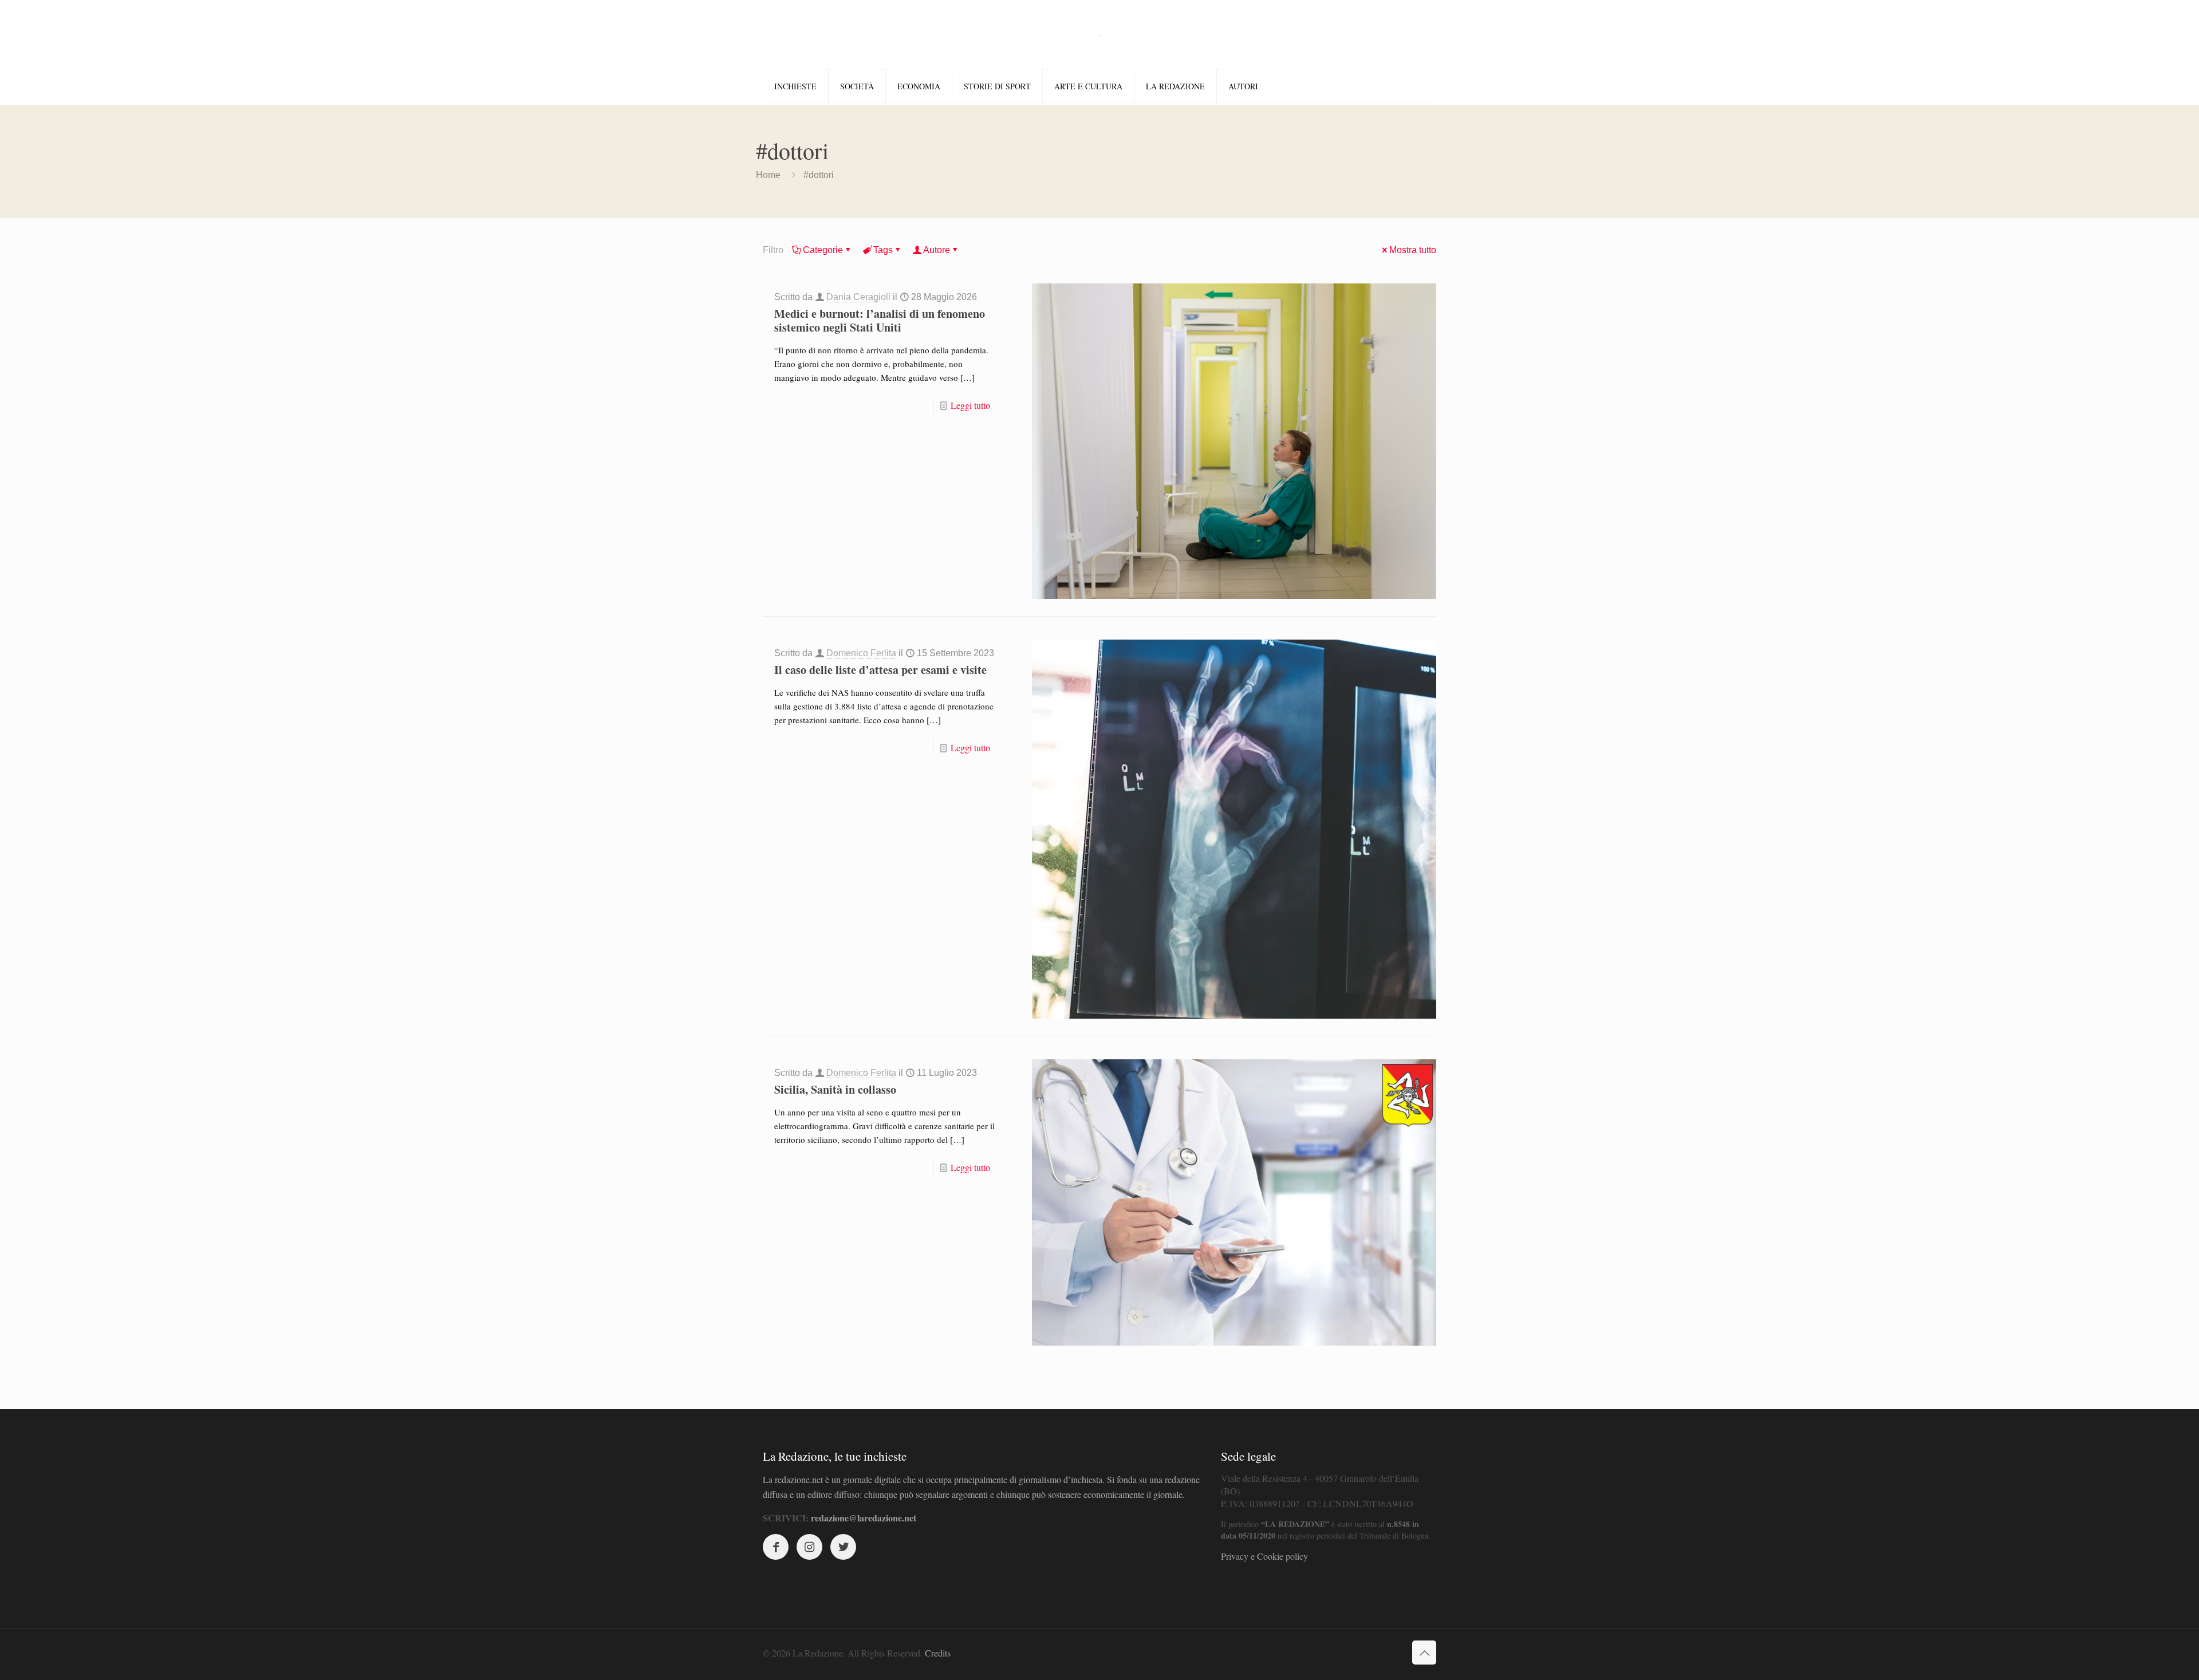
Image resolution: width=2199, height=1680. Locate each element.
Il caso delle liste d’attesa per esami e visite (880, 670)
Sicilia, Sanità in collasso (835, 1089)
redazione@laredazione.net (864, 1518)
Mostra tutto (1413, 250)
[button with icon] (776, 1547)
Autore (937, 250)
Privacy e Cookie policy (1264, 1556)
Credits (938, 1653)
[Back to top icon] (1424, 1653)
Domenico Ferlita (861, 653)
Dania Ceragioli (858, 297)
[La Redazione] (1099, 34)
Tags (883, 250)
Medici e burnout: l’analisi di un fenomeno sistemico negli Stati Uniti (880, 320)
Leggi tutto (970, 405)
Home (768, 175)
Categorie (823, 250)
